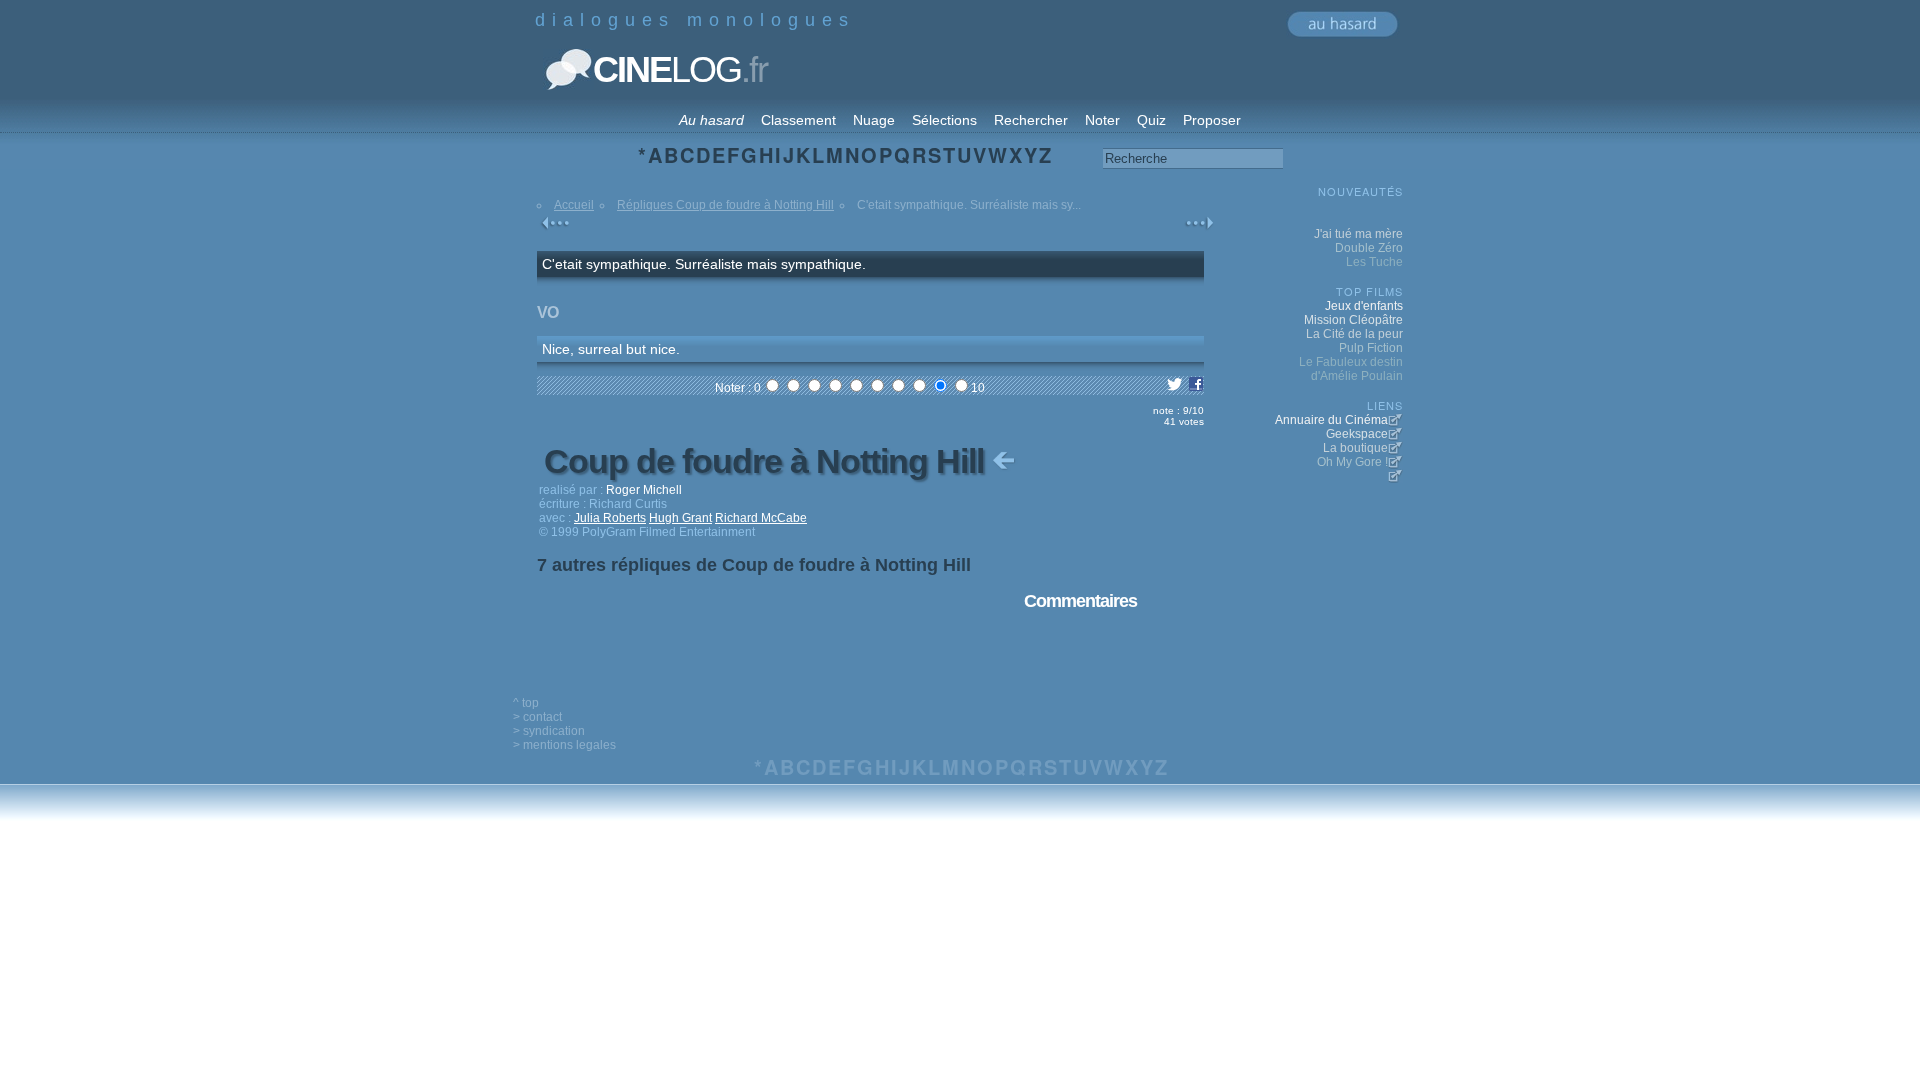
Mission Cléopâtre (1353, 320)
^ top (526, 703)
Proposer (1212, 120)
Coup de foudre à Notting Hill (768, 461)
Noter (1102, 120)
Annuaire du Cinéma (1331, 420)
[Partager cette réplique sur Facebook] (1196, 388)
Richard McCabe (761, 518)
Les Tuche (1374, 262)
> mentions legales (564, 745)
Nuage (874, 120)
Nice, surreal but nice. (611, 349)
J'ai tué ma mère (1358, 234)
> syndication (549, 731)
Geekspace (1357, 434)
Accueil (574, 205)
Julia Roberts (610, 518)
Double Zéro (1369, 248)
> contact (537, 717)
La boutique (1355, 448)
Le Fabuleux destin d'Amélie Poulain (1351, 369)
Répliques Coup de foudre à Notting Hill (725, 205)
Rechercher (1031, 120)
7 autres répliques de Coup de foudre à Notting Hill (754, 565)
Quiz (1151, 120)
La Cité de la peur (1354, 334)
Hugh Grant (680, 518)
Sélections (944, 120)
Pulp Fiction (1371, 348)
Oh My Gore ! (1352, 462)
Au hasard (711, 120)
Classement (798, 120)
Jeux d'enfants (1364, 306)
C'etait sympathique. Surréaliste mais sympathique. (704, 264)
